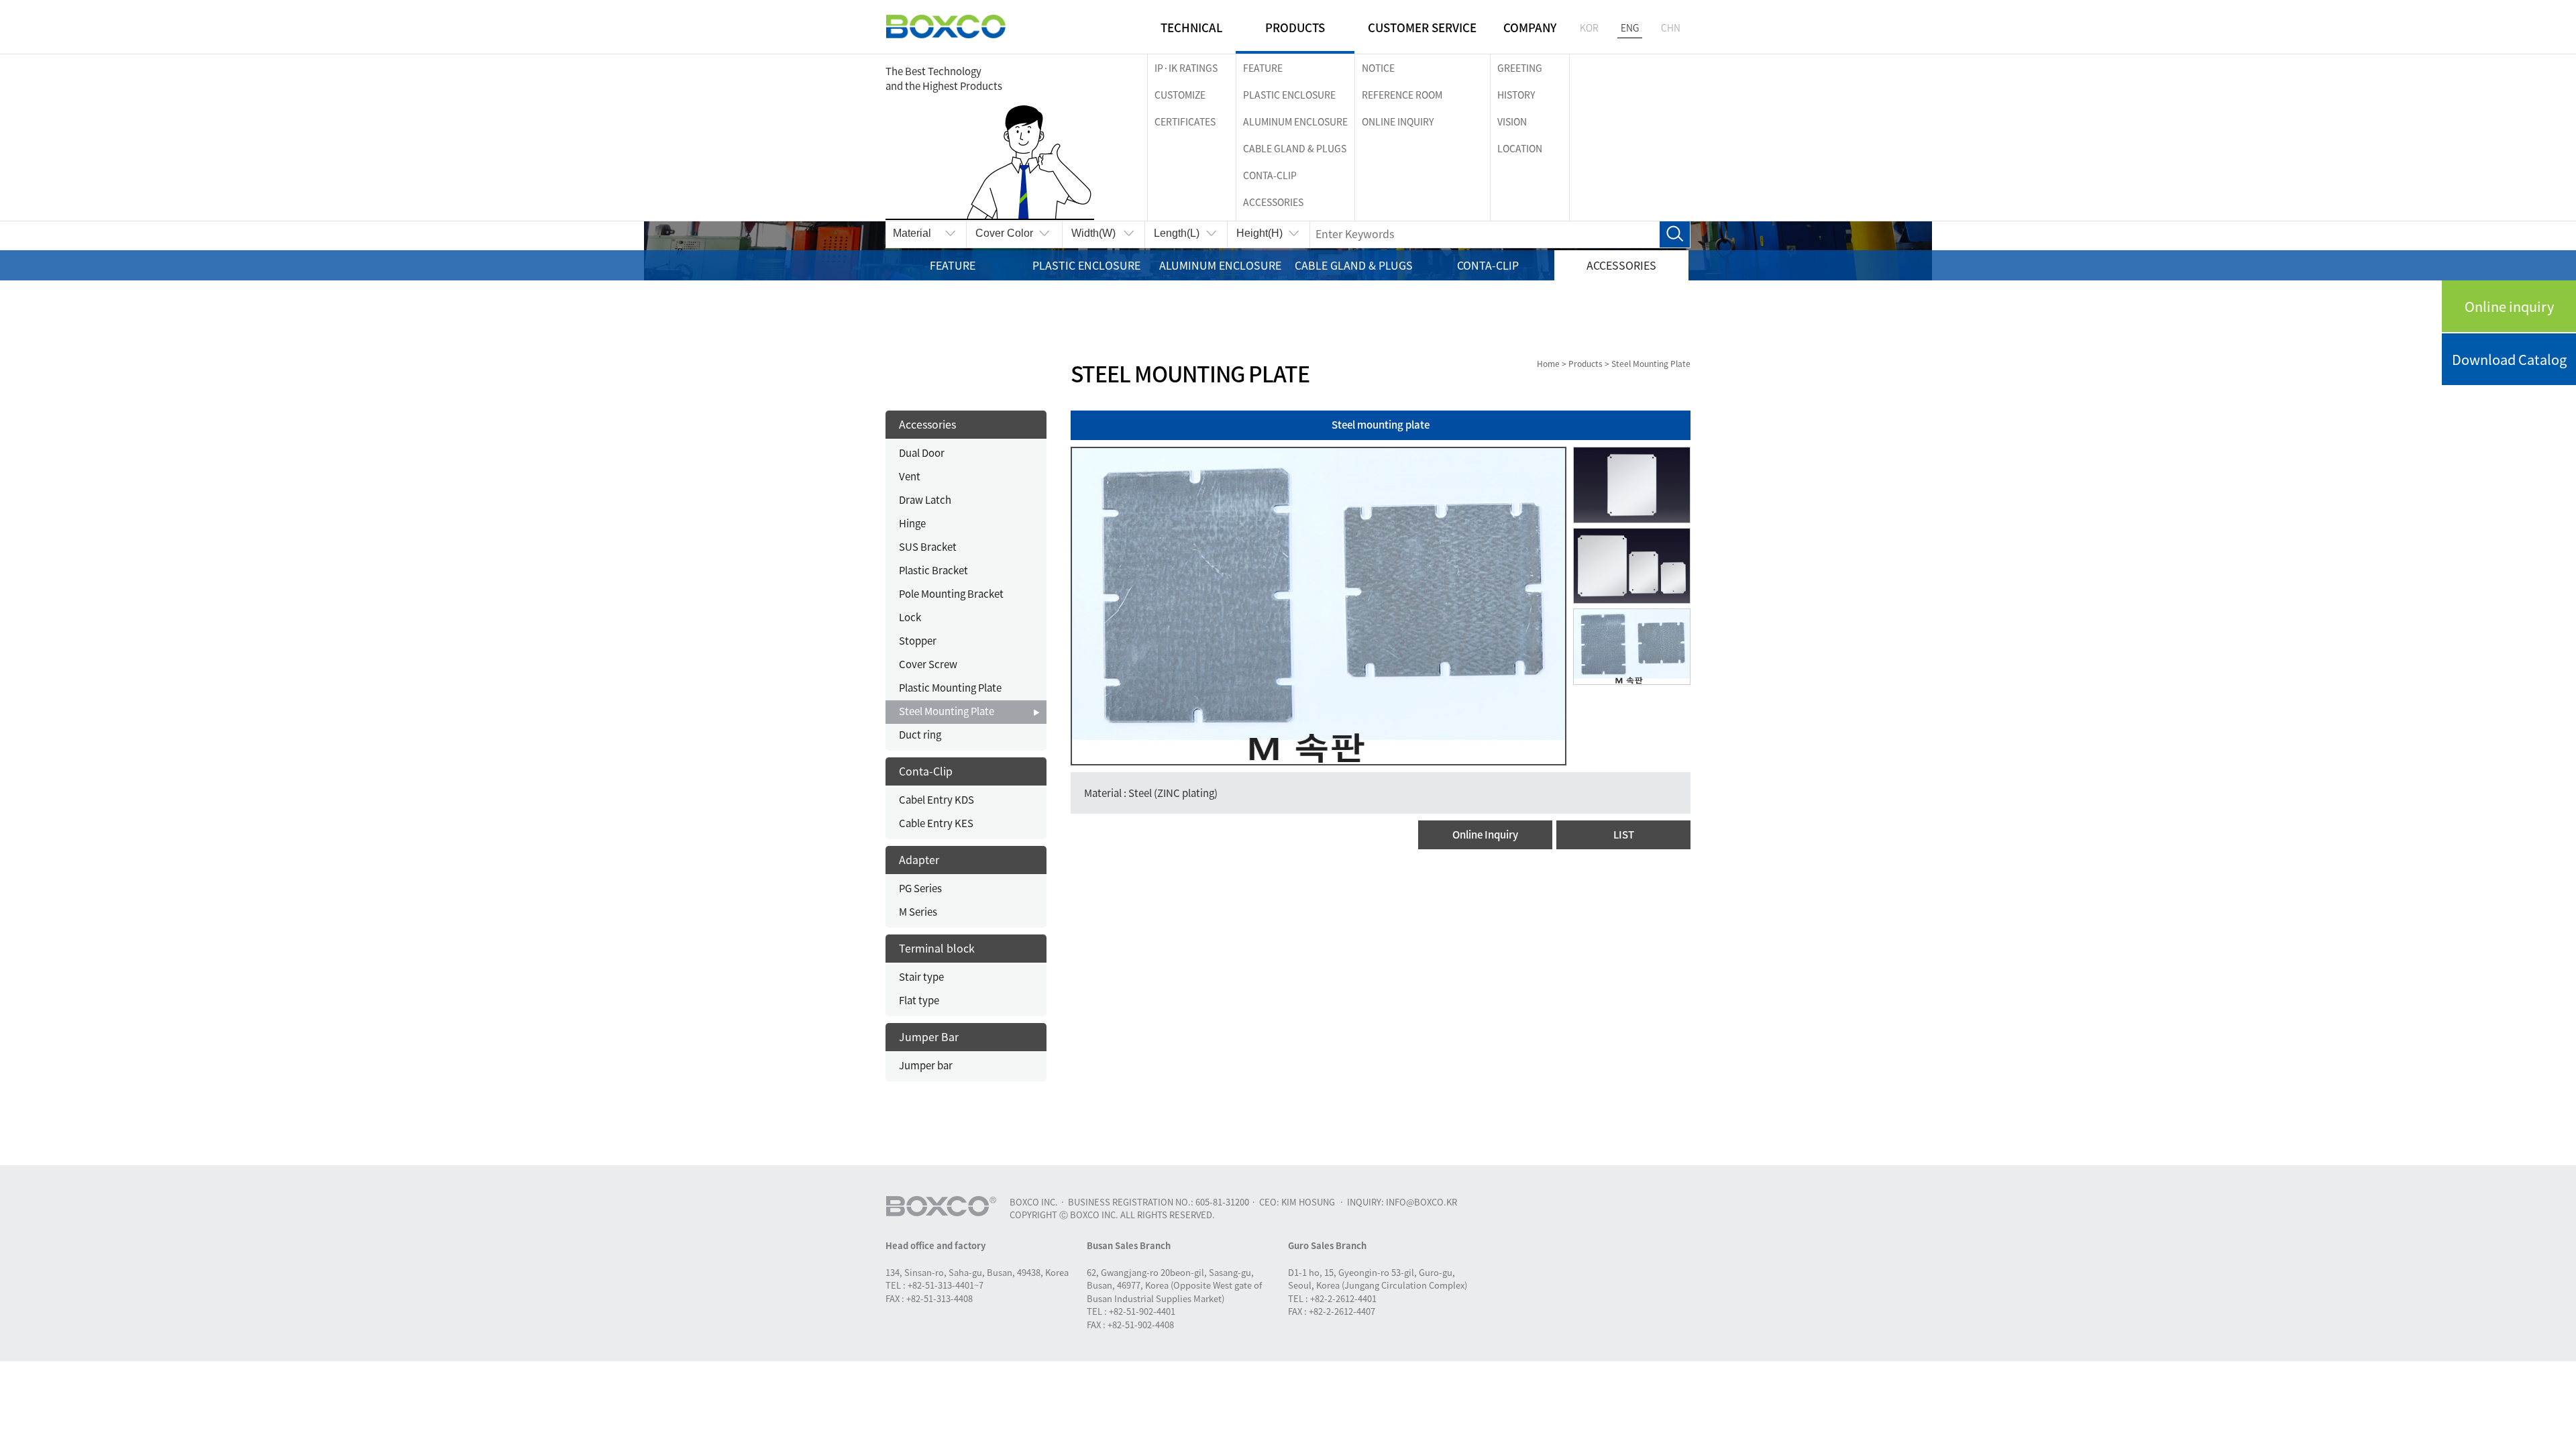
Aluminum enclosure (1295, 121)
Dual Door (922, 453)
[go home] (946, 27)
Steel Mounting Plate (947, 711)
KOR (1589, 28)
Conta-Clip (1270, 175)
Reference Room (1402, 95)
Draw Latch (925, 500)
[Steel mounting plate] (1319, 605)
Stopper (918, 641)
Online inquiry (2509, 306)
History (1516, 95)
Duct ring (920, 735)
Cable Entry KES (936, 823)
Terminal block (937, 948)
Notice (1378, 68)
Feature (1263, 68)
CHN (1671, 28)
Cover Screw (928, 664)
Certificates (1185, 121)
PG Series (920, 888)
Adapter (919, 859)
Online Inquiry (1485, 835)
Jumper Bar (929, 1036)
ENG (1630, 28)
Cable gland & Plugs (1295, 148)
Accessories (1273, 202)
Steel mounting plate (1381, 425)
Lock (910, 617)
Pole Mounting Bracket (951, 594)
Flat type (919, 1000)
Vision (1512, 121)
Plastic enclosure (1289, 95)
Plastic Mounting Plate (950, 688)
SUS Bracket (928, 547)
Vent (910, 476)
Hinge (912, 523)
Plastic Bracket (933, 570)
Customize (1180, 95)
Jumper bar (926, 1065)
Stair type (921, 977)
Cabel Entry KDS (936, 800)
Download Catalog (2509, 359)
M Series (918, 912)
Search (1675, 234)
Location (1520, 148)
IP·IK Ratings (1186, 68)
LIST (1624, 835)
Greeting (1520, 68)
